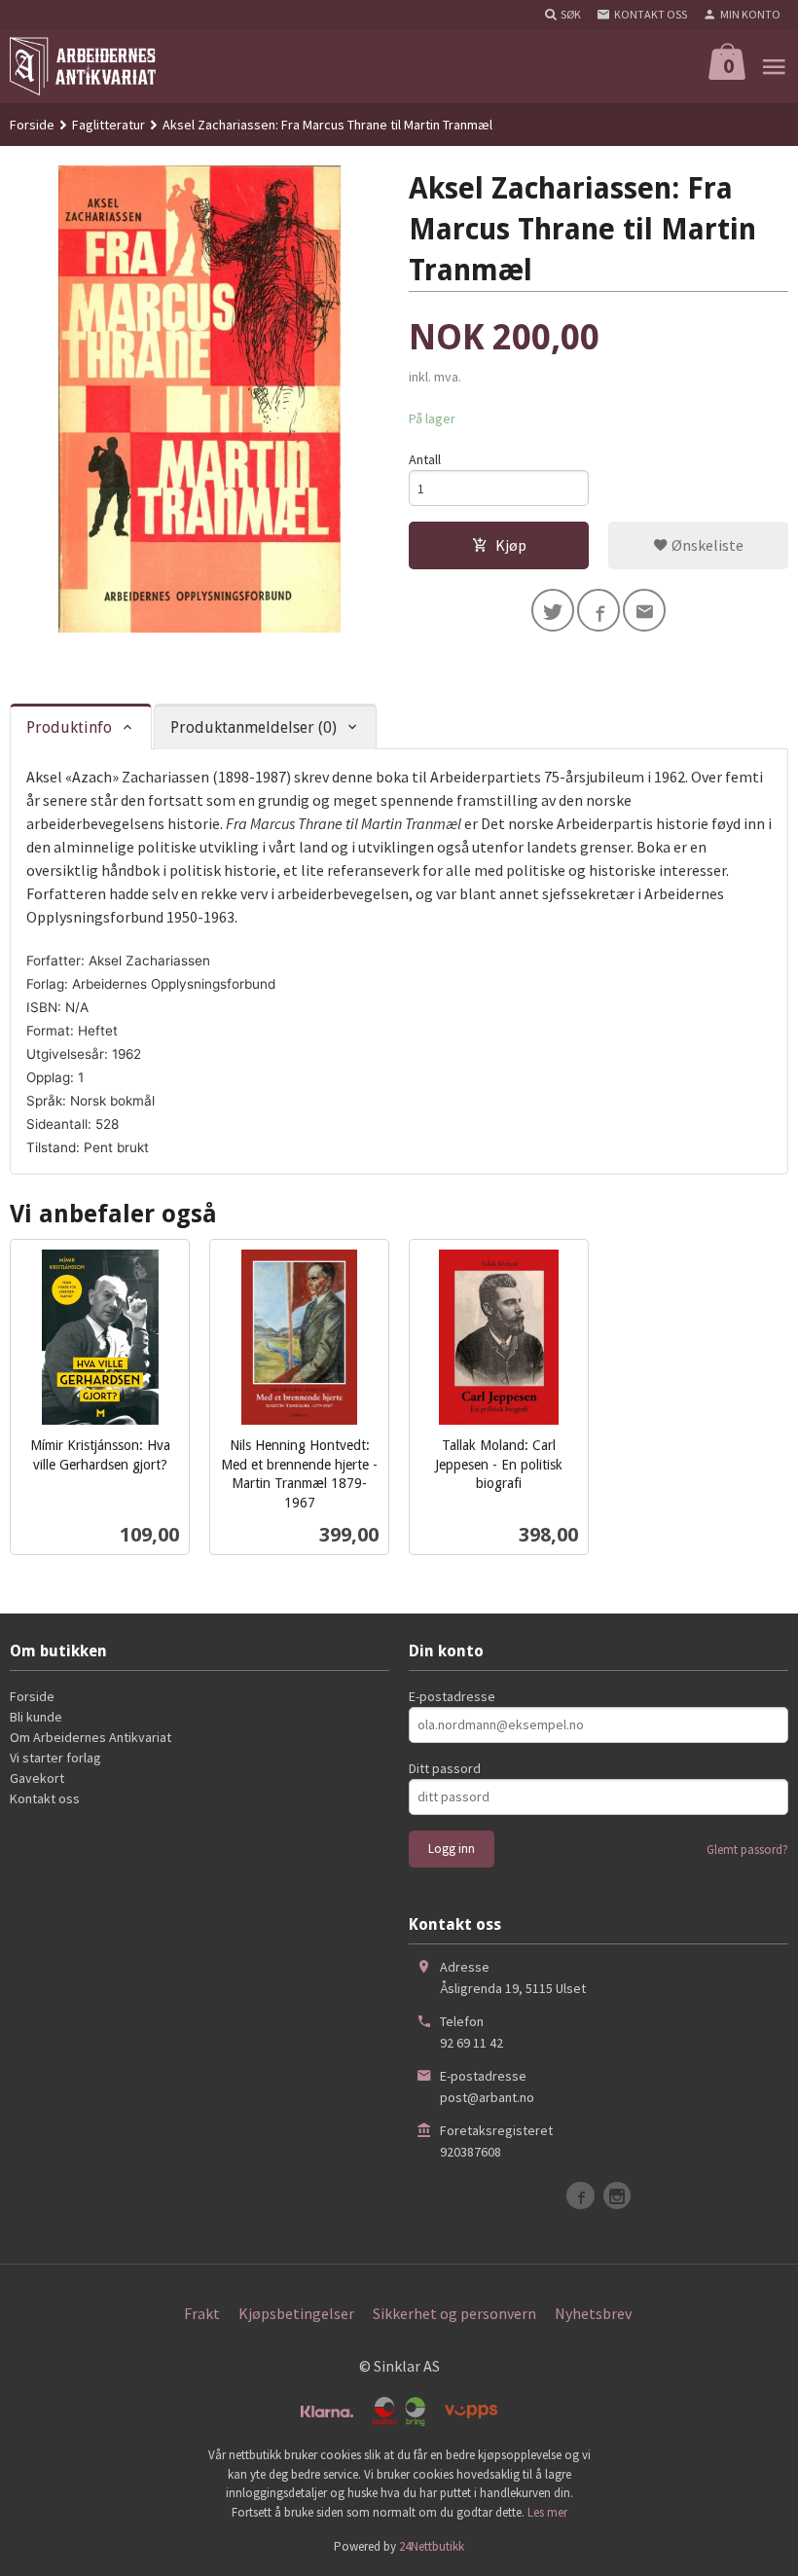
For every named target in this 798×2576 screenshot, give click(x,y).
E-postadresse (452, 1696)
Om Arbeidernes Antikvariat (91, 1737)
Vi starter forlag (55, 1758)
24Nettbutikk (432, 2546)
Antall (425, 459)
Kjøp (511, 545)
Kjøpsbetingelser (296, 2313)
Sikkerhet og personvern (454, 2313)
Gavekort (37, 1778)
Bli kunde (36, 1717)
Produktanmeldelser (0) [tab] (254, 727)
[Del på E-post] (644, 610)
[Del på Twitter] (553, 610)
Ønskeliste (706, 545)
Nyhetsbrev (593, 2313)
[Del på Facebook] (598, 610)
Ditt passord (445, 1768)
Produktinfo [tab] (69, 727)
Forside (32, 125)
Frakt (202, 2313)
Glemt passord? (747, 1850)
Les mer (547, 2512)
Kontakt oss (45, 1798)
